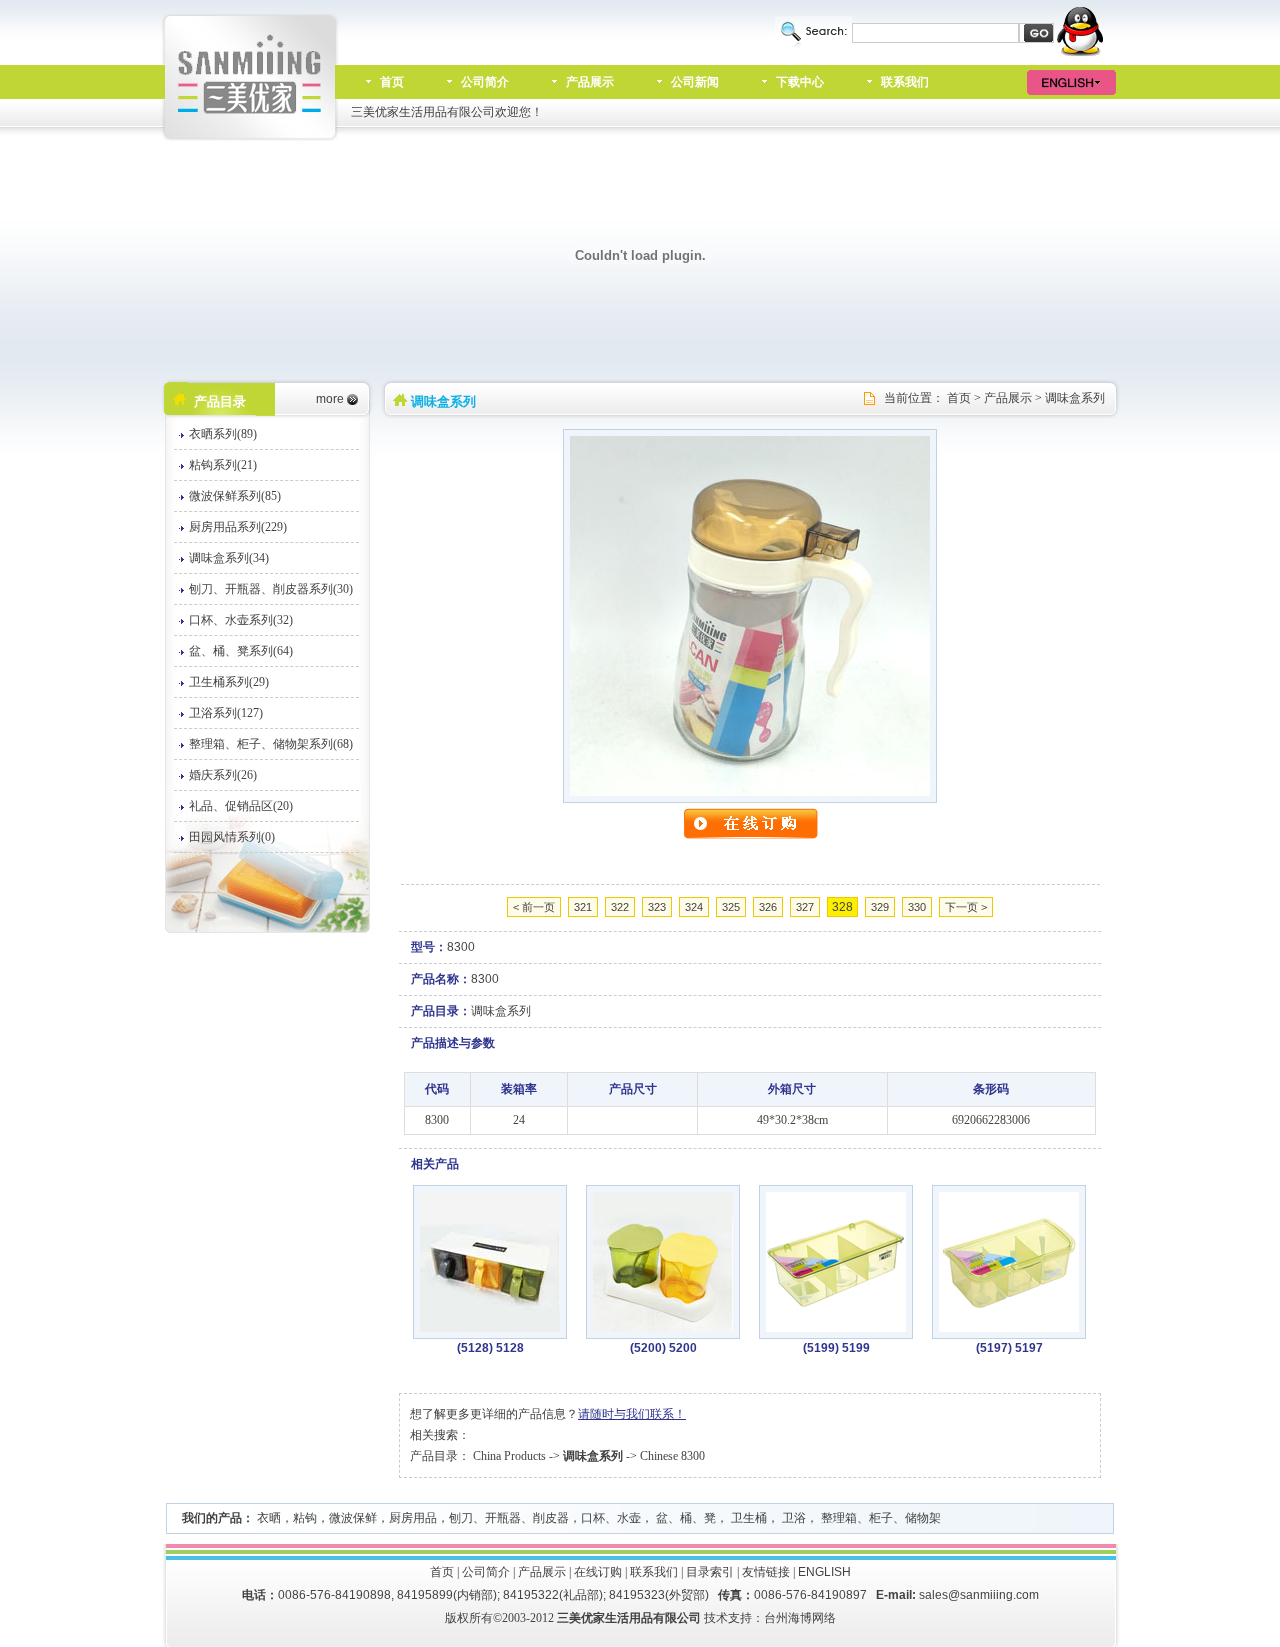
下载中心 (800, 82)
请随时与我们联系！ (632, 1414)
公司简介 (485, 82)
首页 (392, 82)
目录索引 (710, 1572)
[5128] (490, 1328)
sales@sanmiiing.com (979, 1595)
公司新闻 (695, 82)
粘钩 (305, 1518)
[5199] (836, 1328)
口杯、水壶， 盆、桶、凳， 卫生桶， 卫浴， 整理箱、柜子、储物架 (761, 1518)
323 (657, 907)
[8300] (750, 792)
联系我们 (905, 82)
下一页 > (966, 907)
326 (768, 907)
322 (620, 907)
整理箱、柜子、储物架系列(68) (271, 744)
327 (805, 907)
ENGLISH (824, 1572)
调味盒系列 (1075, 398)
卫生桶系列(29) (229, 682)
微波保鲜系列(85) (235, 496)
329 (880, 907)
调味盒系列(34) (229, 558)
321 (583, 907)
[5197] (1009, 1328)
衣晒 (269, 1518)
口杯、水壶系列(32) (241, 620)
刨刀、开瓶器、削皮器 (509, 1518)
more (330, 399)
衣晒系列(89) (223, 434)
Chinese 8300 (672, 1456)
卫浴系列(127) (226, 713)
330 (917, 907)
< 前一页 (534, 907)
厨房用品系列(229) (238, 527)
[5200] (663, 1328)
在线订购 (598, 1572)
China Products (509, 1456)
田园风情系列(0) (232, 837)
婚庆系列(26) (223, 775)
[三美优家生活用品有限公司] (251, 137)
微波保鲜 (353, 1518)
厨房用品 (413, 1518)
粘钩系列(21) (223, 465)
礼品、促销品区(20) (241, 806)
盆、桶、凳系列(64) (241, 651)
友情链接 (766, 1572)
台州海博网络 (800, 1618)
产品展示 (590, 82)
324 (694, 907)
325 (731, 907)
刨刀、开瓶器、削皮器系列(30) (271, 589)
